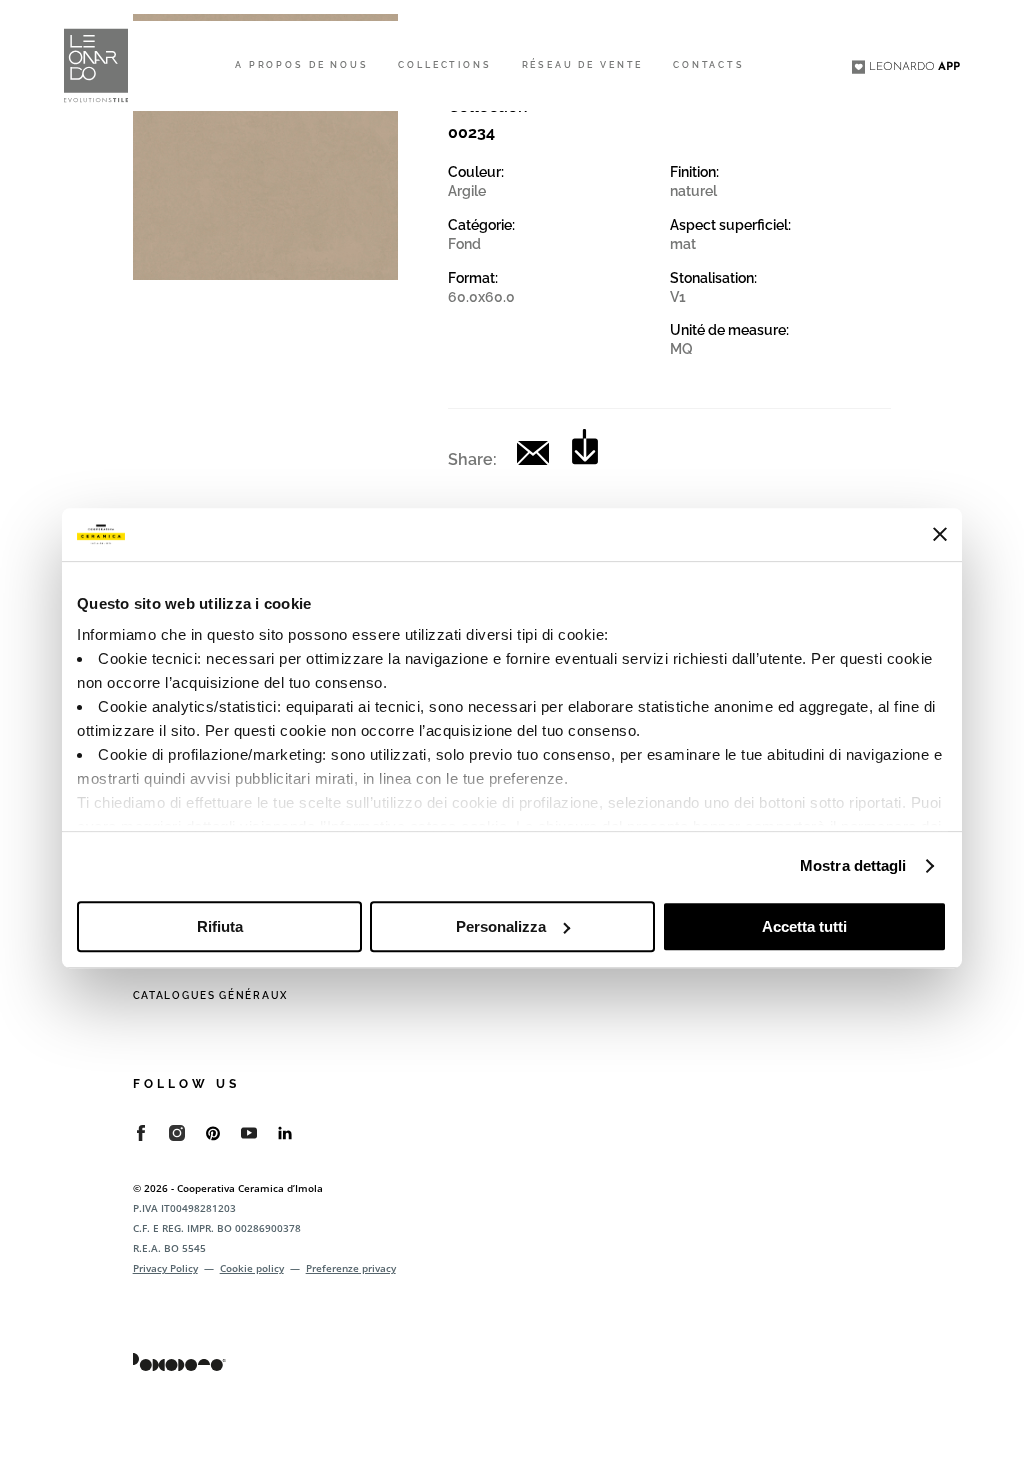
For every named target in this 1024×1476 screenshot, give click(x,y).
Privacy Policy (165, 1268)
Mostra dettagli (853, 865)
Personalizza (501, 926)
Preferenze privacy (351, 1268)
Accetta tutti (804, 926)
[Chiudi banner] (940, 534)
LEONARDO (914, 67)
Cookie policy (252, 1268)
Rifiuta (220, 926)
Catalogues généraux (210, 995)
